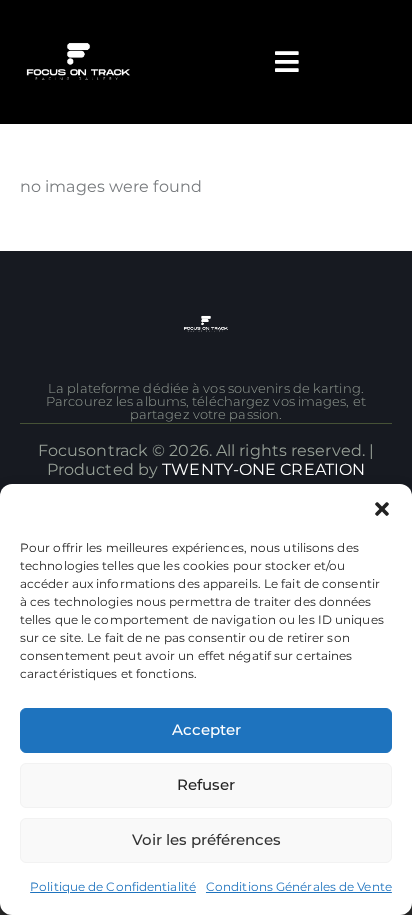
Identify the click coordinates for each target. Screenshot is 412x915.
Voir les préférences (206, 839)
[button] (382, 509)
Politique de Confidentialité (113, 886)
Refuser (206, 784)
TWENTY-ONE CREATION (263, 469)
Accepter (206, 729)
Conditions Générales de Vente (299, 886)
